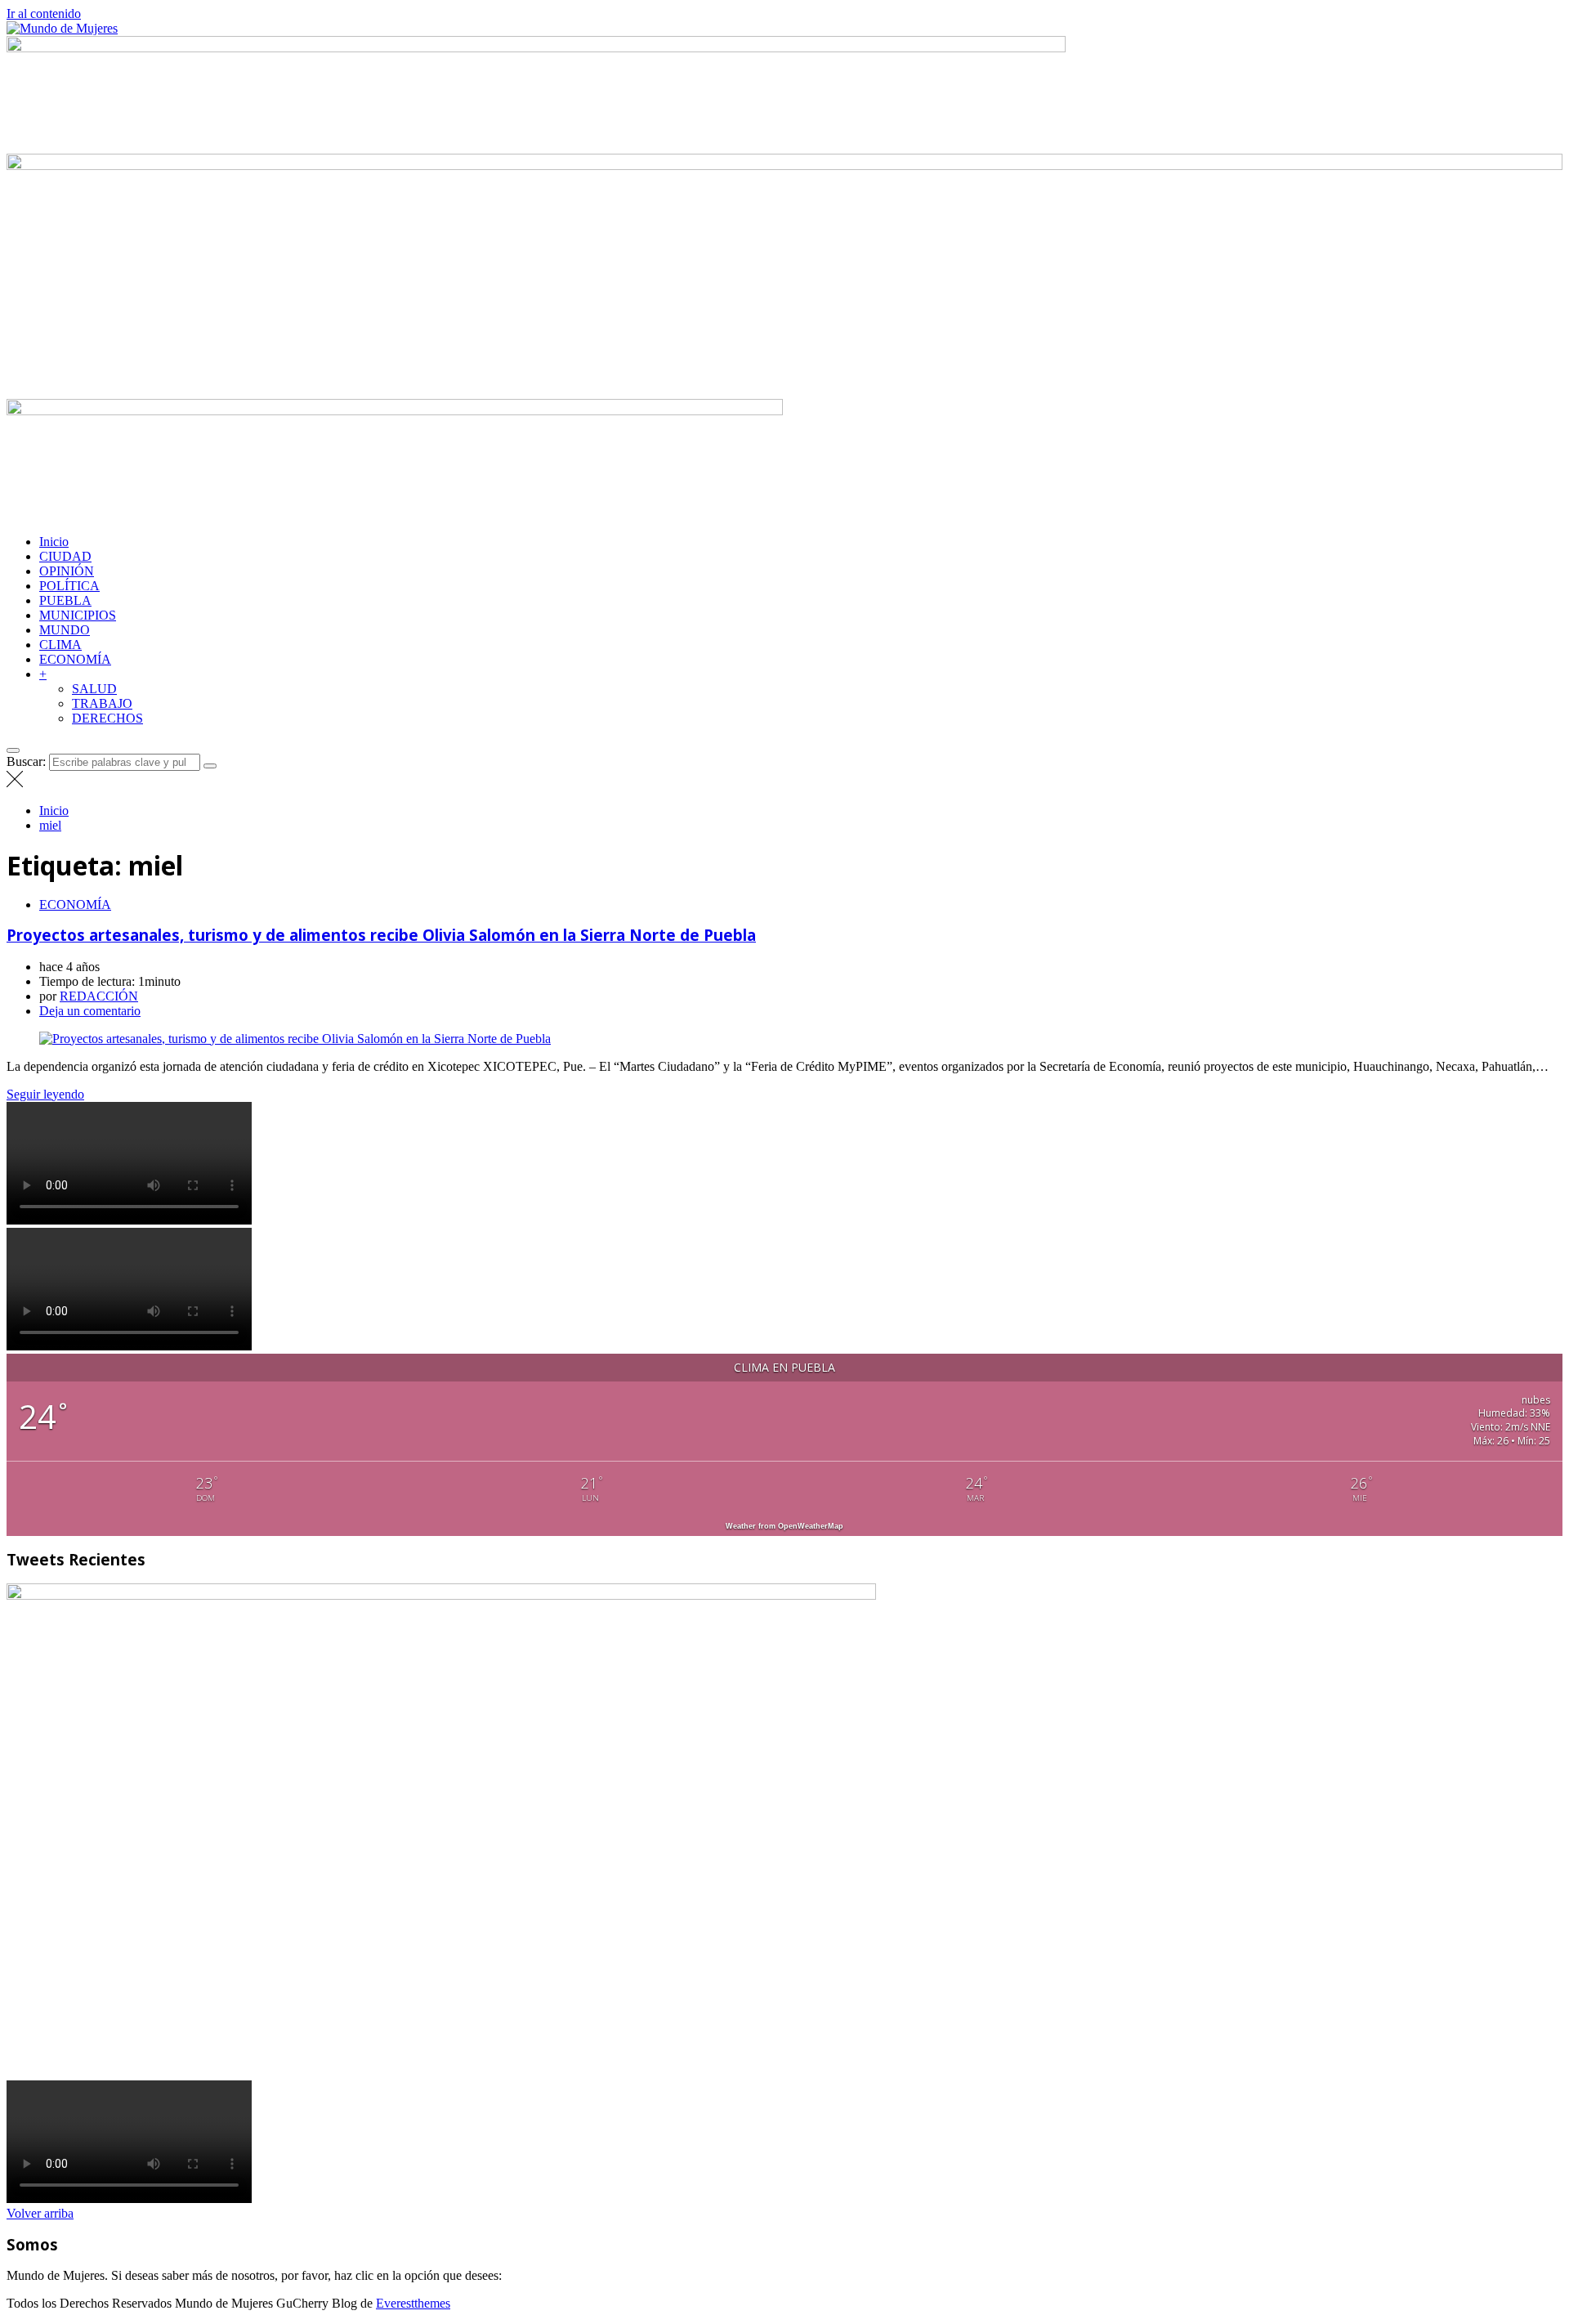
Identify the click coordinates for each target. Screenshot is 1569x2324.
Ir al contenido (44, 13)
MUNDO (65, 630)
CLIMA (60, 645)
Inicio (54, 542)
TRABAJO (102, 703)
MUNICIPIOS (78, 615)
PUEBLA (65, 600)
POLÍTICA (69, 586)
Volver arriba (40, 2213)
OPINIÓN (67, 571)
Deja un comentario (90, 1011)
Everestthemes (413, 2303)
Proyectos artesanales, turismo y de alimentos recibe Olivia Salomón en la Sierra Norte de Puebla (381, 935)
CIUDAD (65, 556)
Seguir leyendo (45, 1094)
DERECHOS (107, 718)
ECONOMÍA (75, 659)
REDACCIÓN (99, 996)
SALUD (94, 689)
